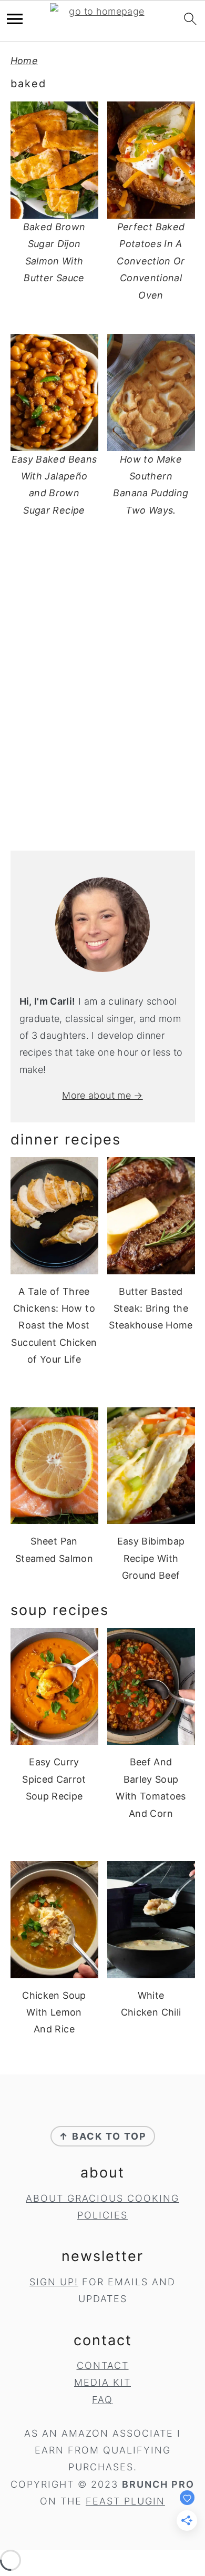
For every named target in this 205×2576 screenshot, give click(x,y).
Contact (103, 2365)
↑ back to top (103, 2136)
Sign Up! (54, 2282)
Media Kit (102, 2382)
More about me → (102, 1095)
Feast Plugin (125, 2501)
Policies (102, 2215)
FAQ (102, 2400)
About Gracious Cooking (102, 2198)
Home (24, 61)
